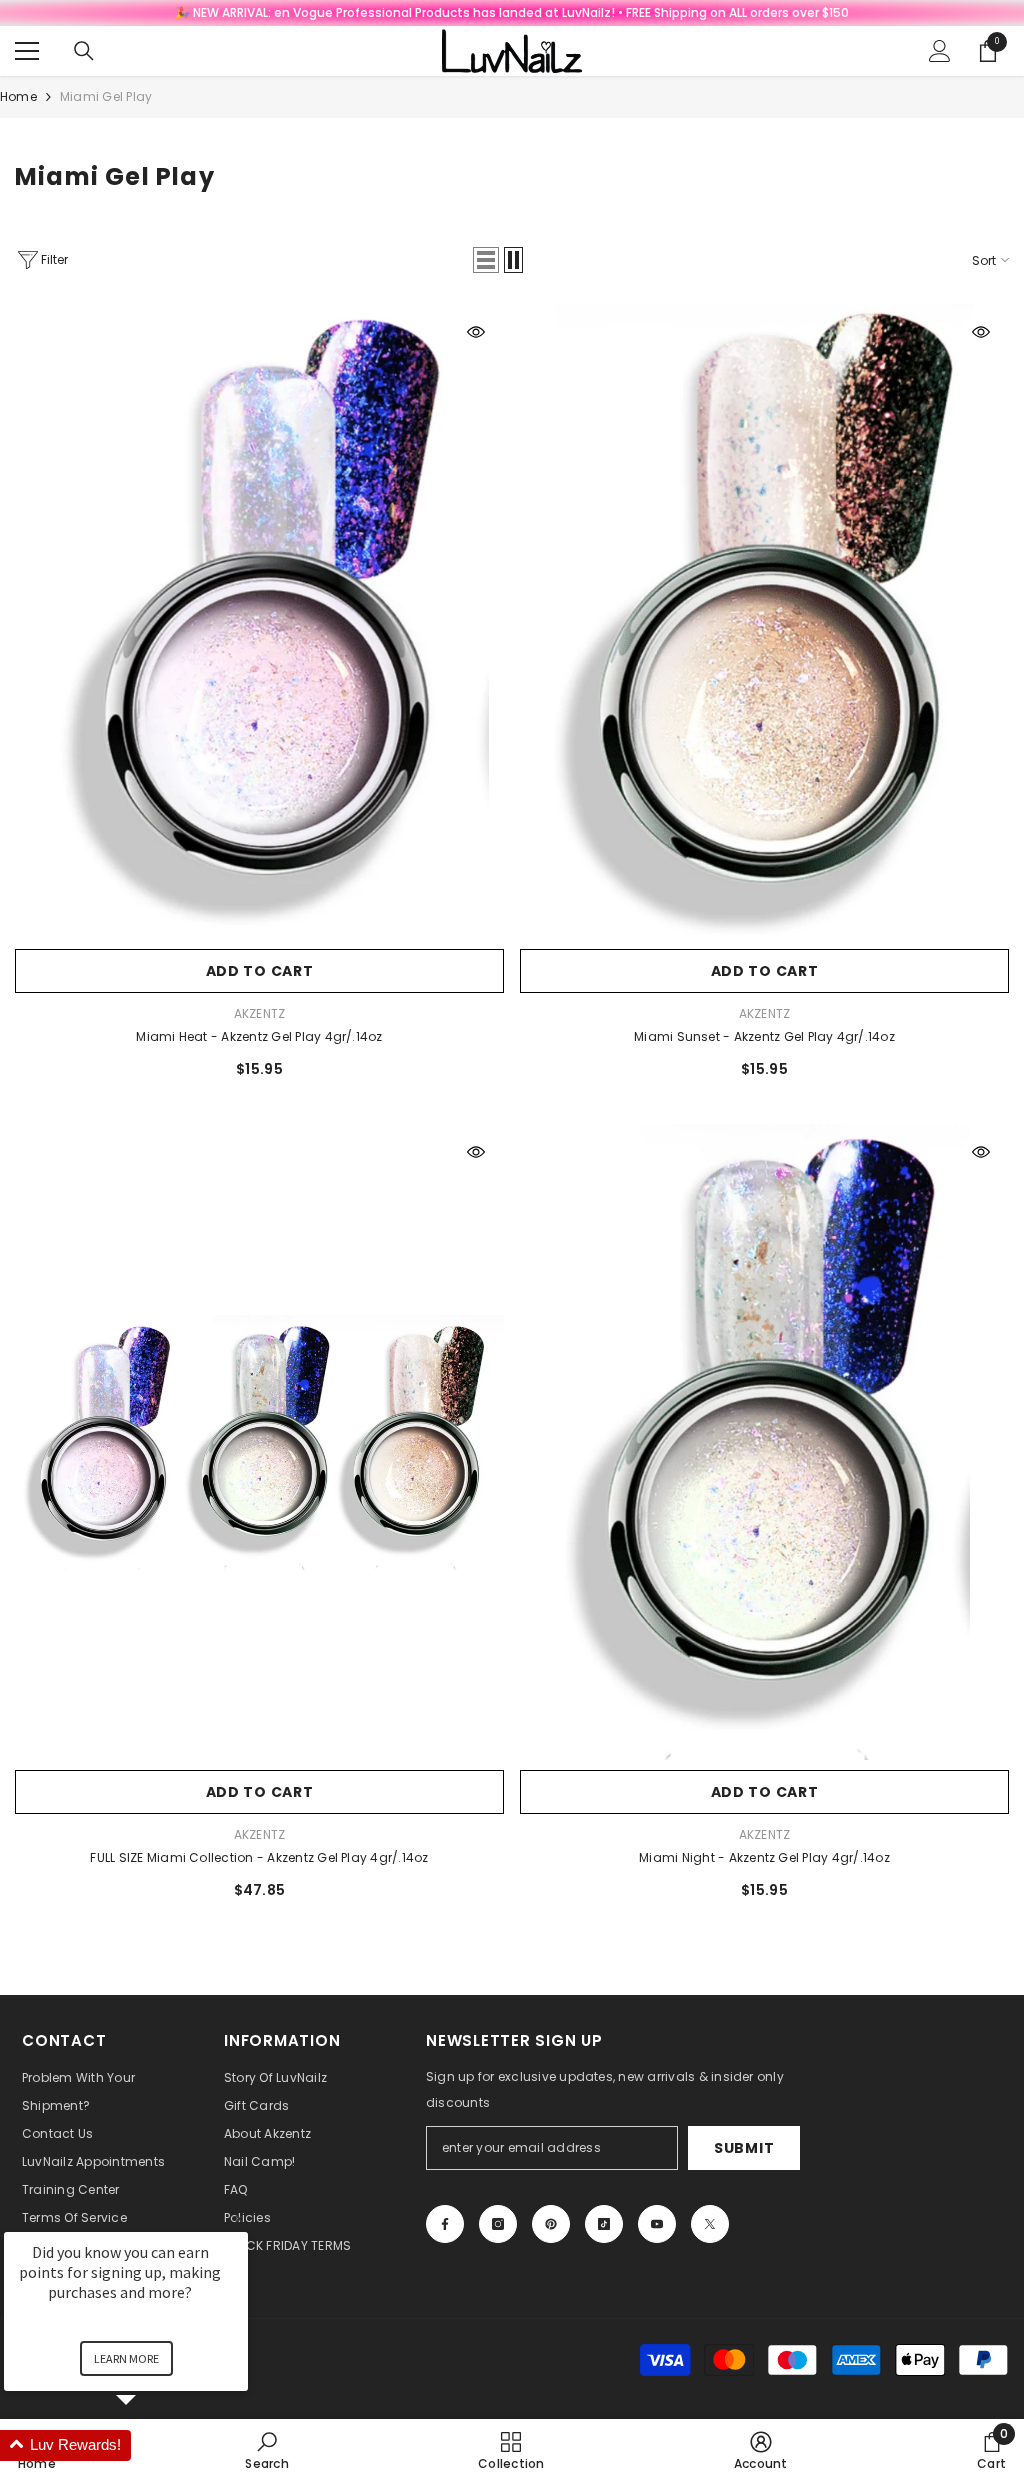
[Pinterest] (551, 2224)
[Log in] (940, 51)
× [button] (239, 2218)
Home (18, 96)
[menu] (27, 51)
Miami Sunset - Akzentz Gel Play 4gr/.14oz (764, 1036)
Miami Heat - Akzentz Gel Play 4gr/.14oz (259, 1036)
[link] (761, 2450)
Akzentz (260, 1013)
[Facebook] (445, 2224)
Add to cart (260, 971)
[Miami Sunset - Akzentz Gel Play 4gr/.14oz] (764, 622)
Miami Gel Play (106, 96)
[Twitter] (710, 2224)
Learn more (126, 2358)
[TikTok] (604, 2224)
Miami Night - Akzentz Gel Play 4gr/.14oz (764, 1857)
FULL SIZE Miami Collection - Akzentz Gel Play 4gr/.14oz (259, 1857)
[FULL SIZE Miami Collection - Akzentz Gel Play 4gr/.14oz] (259, 1442)
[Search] (84, 51)
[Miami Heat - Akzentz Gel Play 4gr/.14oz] (259, 622)
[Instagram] (498, 2224)
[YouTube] (657, 2224)
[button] (486, 260)
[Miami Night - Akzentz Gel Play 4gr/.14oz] (764, 1442)
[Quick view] (476, 332)
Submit (744, 2148)
